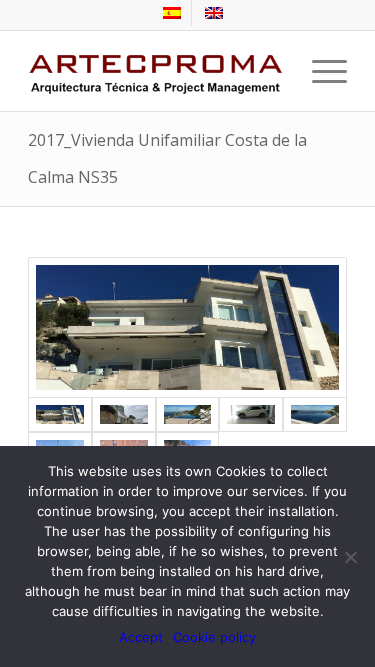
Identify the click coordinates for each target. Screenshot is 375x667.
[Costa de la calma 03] (251, 415)
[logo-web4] (155, 71)
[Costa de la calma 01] (124, 415)
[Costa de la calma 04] (315, 415)
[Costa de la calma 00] (187, 327)
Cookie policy (214, 637)
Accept (141, 637)
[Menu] (319, 71)
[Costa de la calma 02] (188, 415)
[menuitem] (172, 13)
